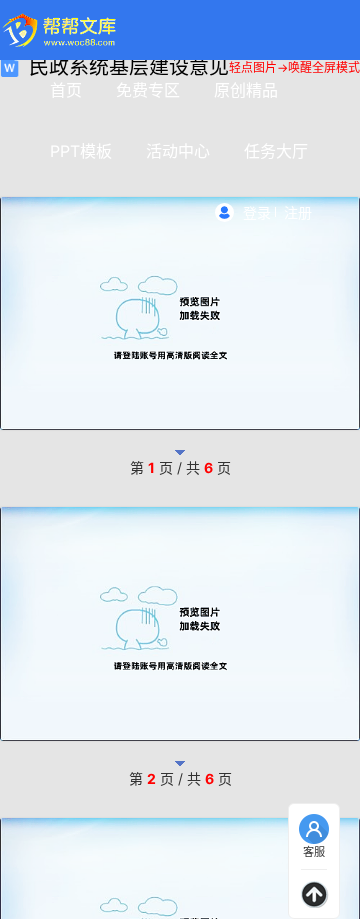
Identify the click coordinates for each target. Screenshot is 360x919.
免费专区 (148, 90)
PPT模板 (81, 151)
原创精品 (246, 90)
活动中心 (178, 151)
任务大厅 (276, 151)
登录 (257, 212)
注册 (298, 212)
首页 (66, 90)
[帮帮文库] (60, 30)
